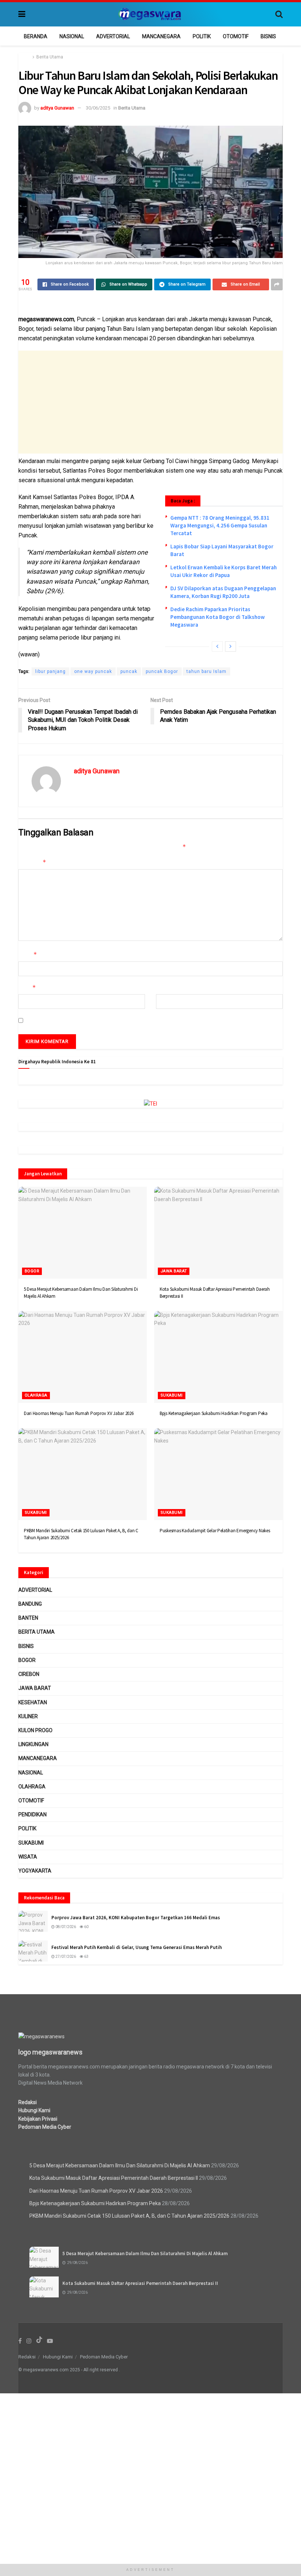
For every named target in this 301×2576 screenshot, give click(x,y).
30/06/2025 (98, 108)
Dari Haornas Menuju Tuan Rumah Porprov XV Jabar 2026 (79, 1413)
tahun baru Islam (206, 671)
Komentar (32, 862)
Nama (28, 954)
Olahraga (36, 1395)
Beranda (36, 36)
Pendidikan (32, 1814)
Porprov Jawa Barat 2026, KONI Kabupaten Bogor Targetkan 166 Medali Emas (136, 1918)
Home (24, 57)
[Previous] (217, 646)
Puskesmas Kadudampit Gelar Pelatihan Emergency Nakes (215, 1531)
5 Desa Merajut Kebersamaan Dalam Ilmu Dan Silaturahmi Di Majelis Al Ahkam (120, 2165)
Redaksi (28, 2102)
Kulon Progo (35, 1730)
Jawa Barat (174, 1271)
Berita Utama (50, 57)
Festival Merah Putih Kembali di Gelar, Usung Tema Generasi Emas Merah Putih (137, 1947)
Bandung (30, 1604)
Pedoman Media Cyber (45, 2127)
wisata (28, 1857)
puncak (129, 671)
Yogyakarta (35, 1871)
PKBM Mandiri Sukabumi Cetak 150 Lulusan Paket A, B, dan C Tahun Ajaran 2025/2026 (129, 2216)
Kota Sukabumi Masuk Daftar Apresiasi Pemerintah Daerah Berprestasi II (114, 2178)
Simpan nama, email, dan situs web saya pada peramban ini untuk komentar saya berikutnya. (133, 1020)
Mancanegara (161, 36)
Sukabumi (172, 1395)
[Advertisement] (150, 402)
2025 (75, 2370)
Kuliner (28, 1716)
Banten (28, 1618)
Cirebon (29, 1674)
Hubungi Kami (34, 2110)
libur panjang (50, 671)
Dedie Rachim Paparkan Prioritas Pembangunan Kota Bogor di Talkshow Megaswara (217, 617)
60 (86, 1927)
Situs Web (168, 988)
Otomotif (236, 36)
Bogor (32, 1271)
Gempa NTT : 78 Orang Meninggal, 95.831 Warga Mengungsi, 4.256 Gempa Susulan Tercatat (220, 525)
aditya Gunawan (57, 108)
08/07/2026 (65, 1927)
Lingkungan (33, 1744)
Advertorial (113, 36)
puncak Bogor (162, 671)
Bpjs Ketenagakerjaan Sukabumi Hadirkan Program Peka (214, 1413)
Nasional (72, 36)
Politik (202, 36)
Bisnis (268, 36)
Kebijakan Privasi (38, 2119)
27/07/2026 (65, 1957)
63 (86, 1957)
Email (27, 987)
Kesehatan (33, 1702)
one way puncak (93, 671)
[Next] (231, 646)
